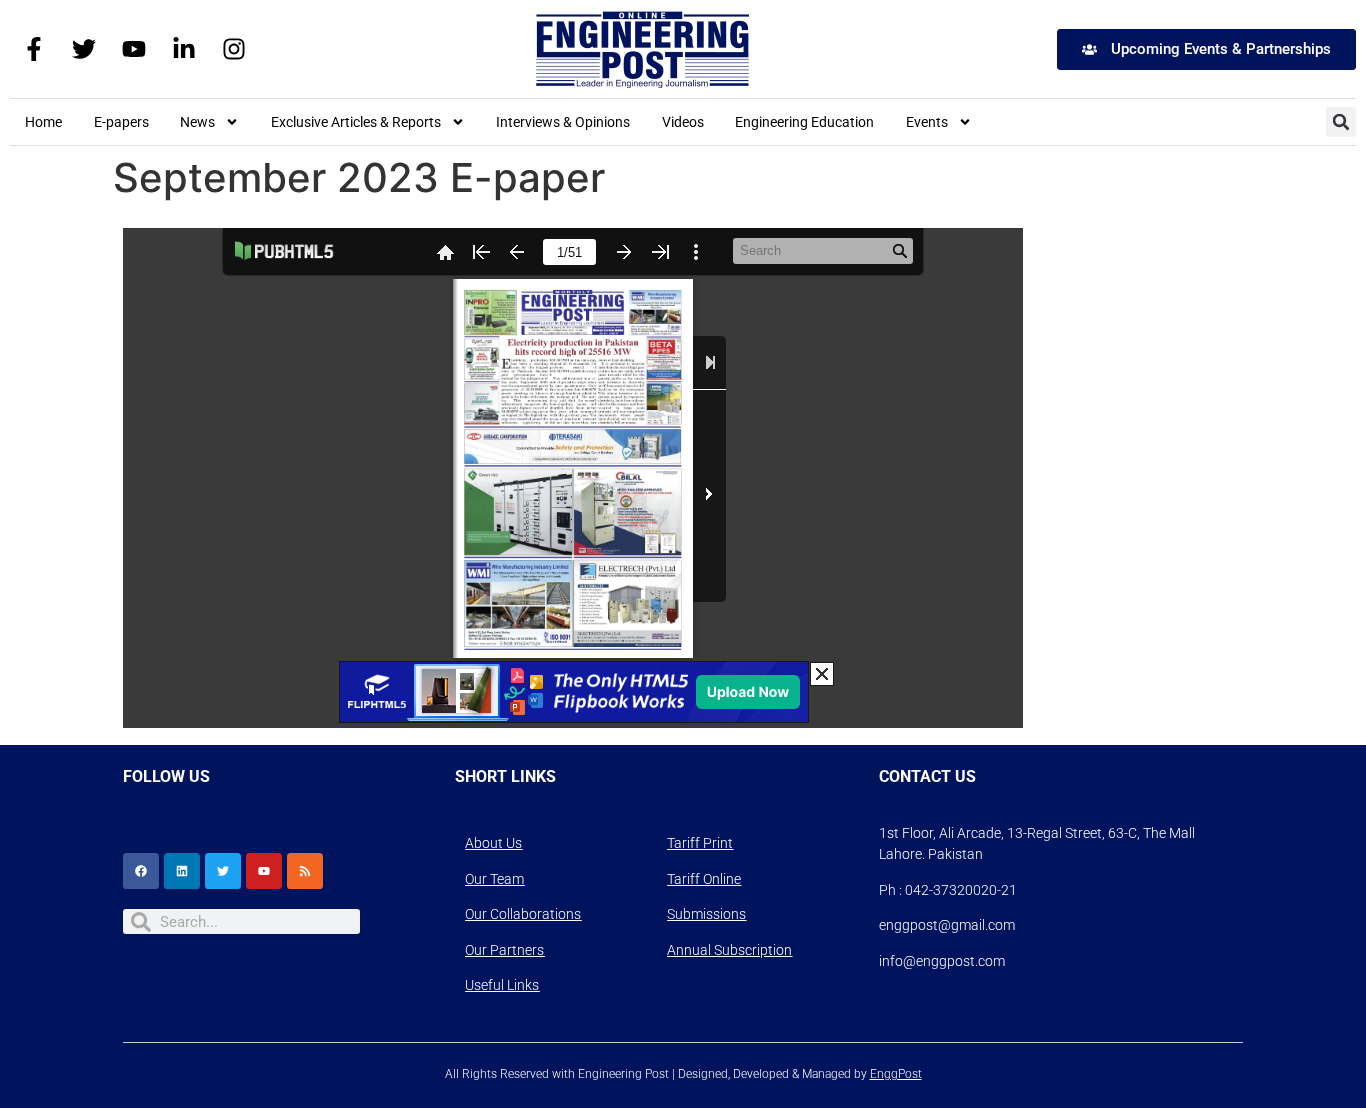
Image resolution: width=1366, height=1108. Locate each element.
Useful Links (502, 985)
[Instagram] (234, 49)
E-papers (121, 122)
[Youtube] (134, 49)
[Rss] (305, 871)
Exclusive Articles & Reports (356, 122)
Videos (683, 122)
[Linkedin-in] (184, 49)
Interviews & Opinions (563, 122)
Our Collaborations (523, 914)
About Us (493, 843)
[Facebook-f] (34, 49)
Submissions (706, 914)
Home (43, 122)
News (197, 122)
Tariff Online (704, 879)
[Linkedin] (182, 871)
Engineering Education (804, 122)
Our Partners (504, 950)
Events (927, 122)
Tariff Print (700, 843)
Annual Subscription (729, 950)
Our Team (494, 879)
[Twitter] (84, 49)
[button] (1341, 122)
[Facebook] (141, 871)
